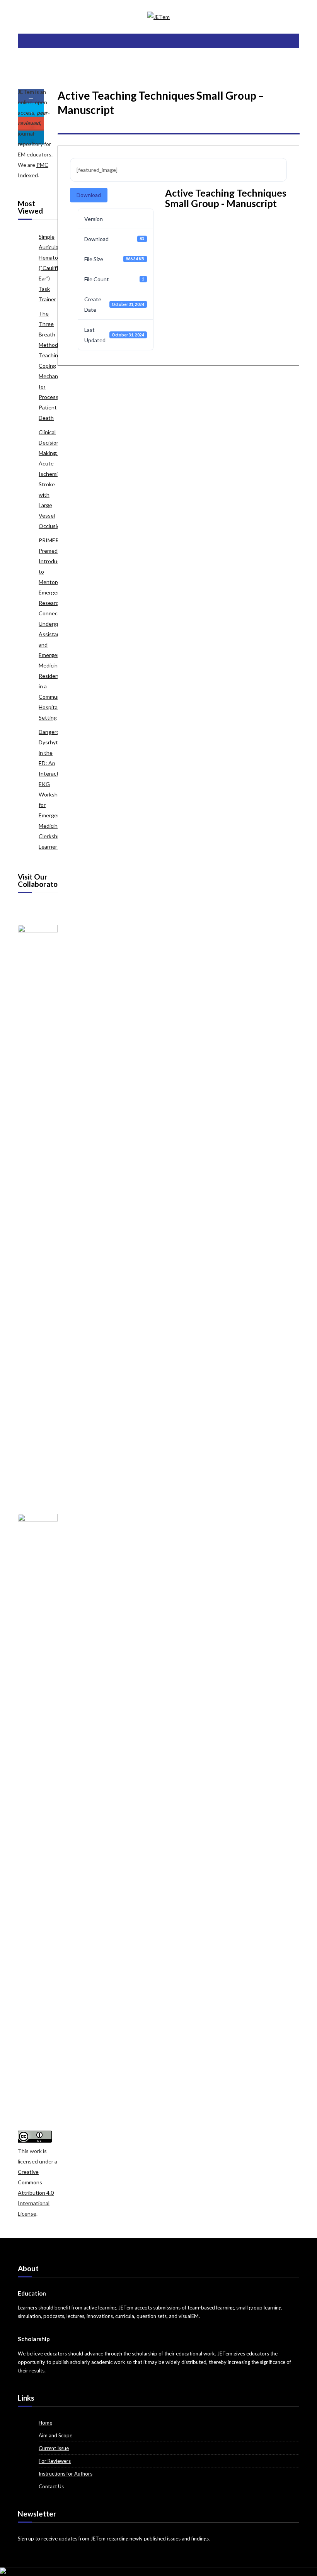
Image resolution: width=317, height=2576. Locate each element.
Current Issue (54, 2448)
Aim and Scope (55, 2435)
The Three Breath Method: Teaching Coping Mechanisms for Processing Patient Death (54, 366)
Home (45, 2423)
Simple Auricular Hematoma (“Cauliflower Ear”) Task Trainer (55, 268)
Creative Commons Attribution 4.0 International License (36, 2193)
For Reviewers (55, 2461)
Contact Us (51, 2486)
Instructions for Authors (66, 2474)
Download (89, 195)
